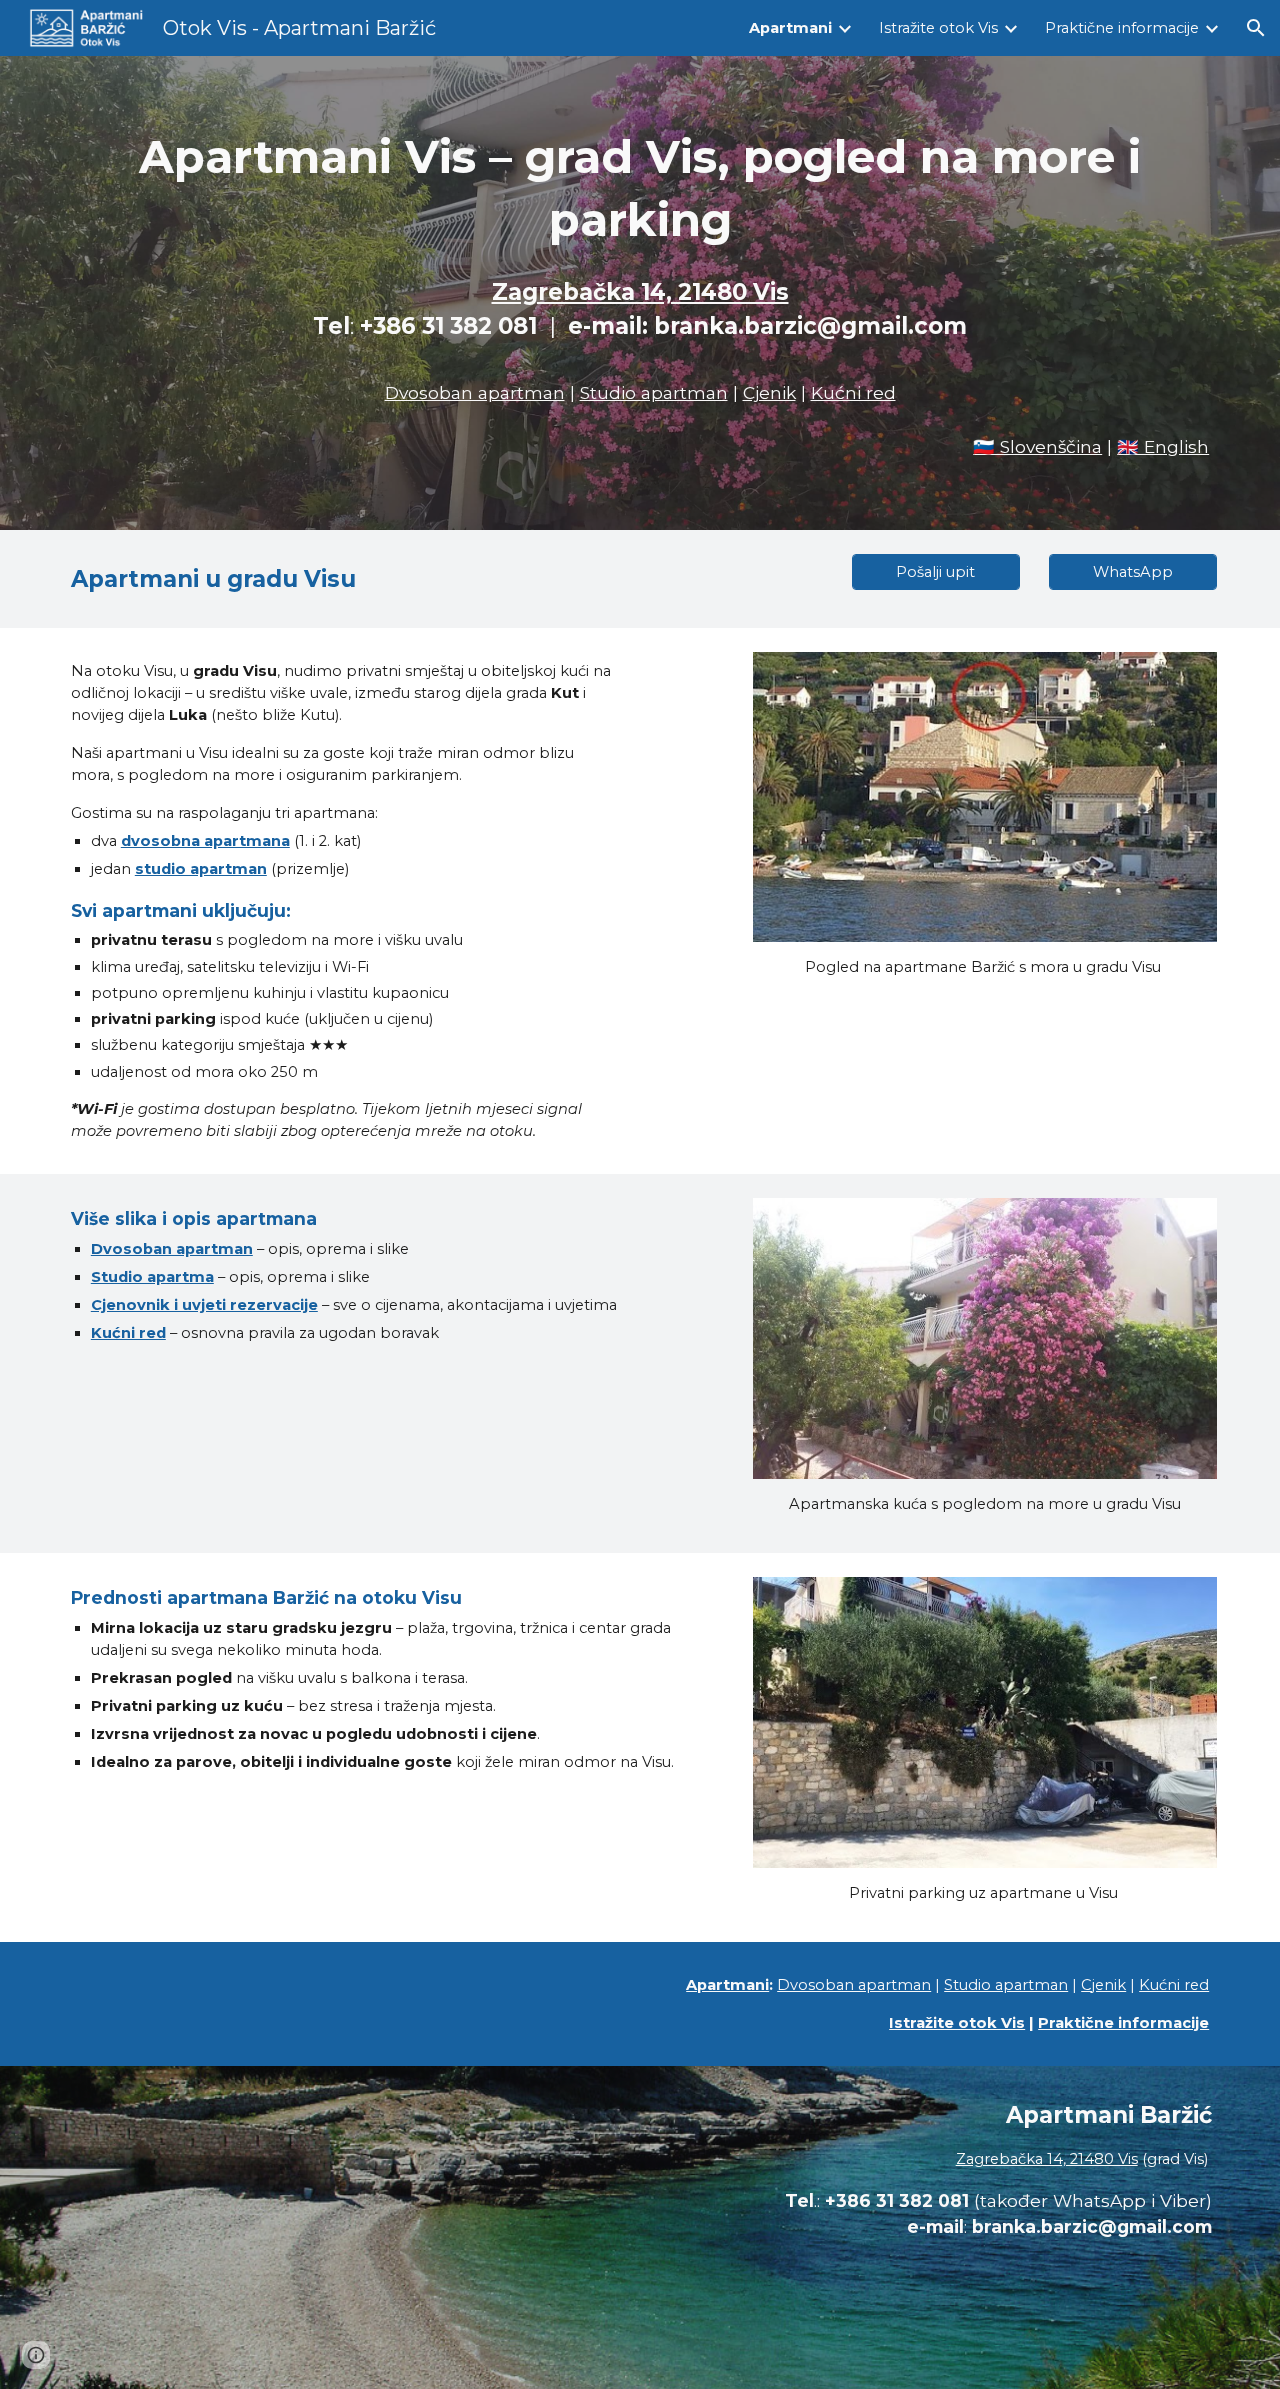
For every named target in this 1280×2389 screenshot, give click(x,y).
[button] (1256, 28)
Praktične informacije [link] (1122, 28)
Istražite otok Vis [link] (938, 28)
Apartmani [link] (790, 28)
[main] (640, 266)
